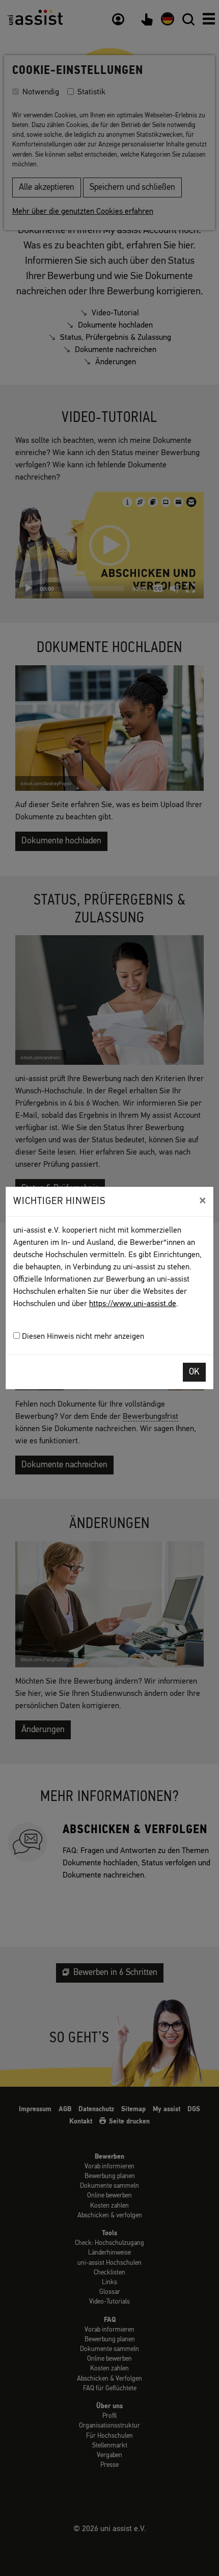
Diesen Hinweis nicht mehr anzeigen (82, 1337)
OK (194, 1372)
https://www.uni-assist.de (133, 1304)
